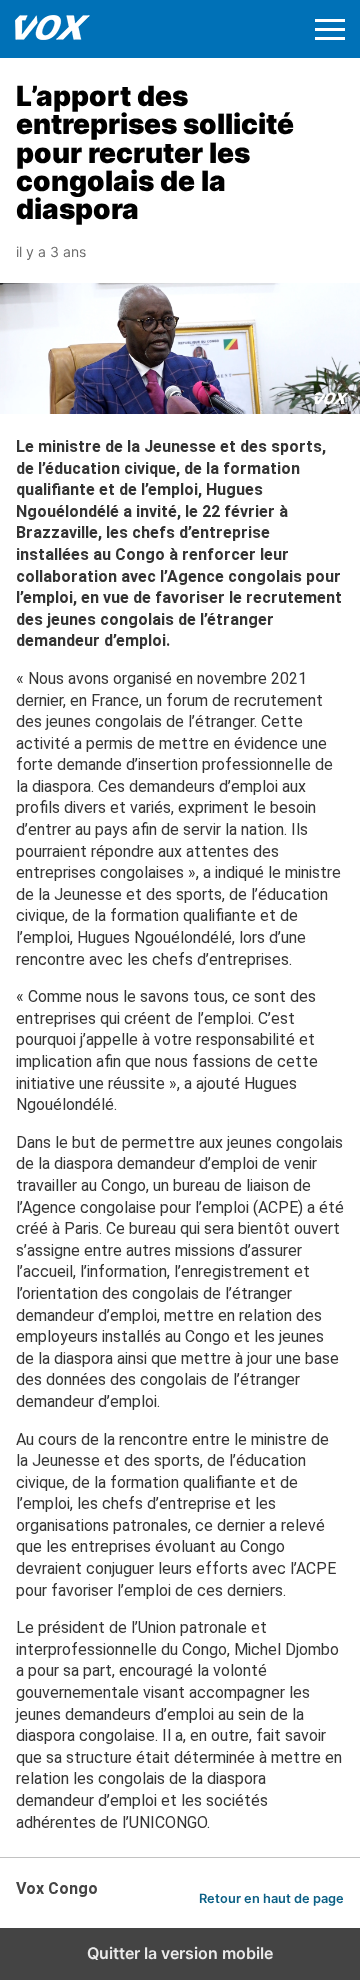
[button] (330, 29)
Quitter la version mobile (180, 1953)
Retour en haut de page (271, 1898)
